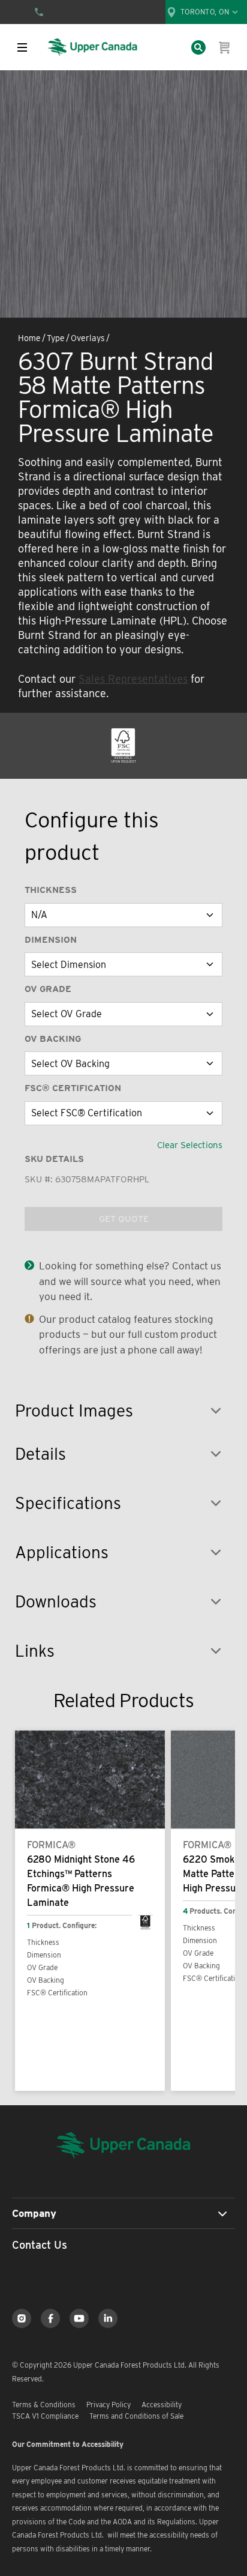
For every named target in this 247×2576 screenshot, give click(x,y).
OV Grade (48, 989)
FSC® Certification (73, 1088)
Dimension (51, 940)
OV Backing (53, 1039)
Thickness (51, 890)
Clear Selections (190, 1145)
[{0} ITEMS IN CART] (225, 47)
